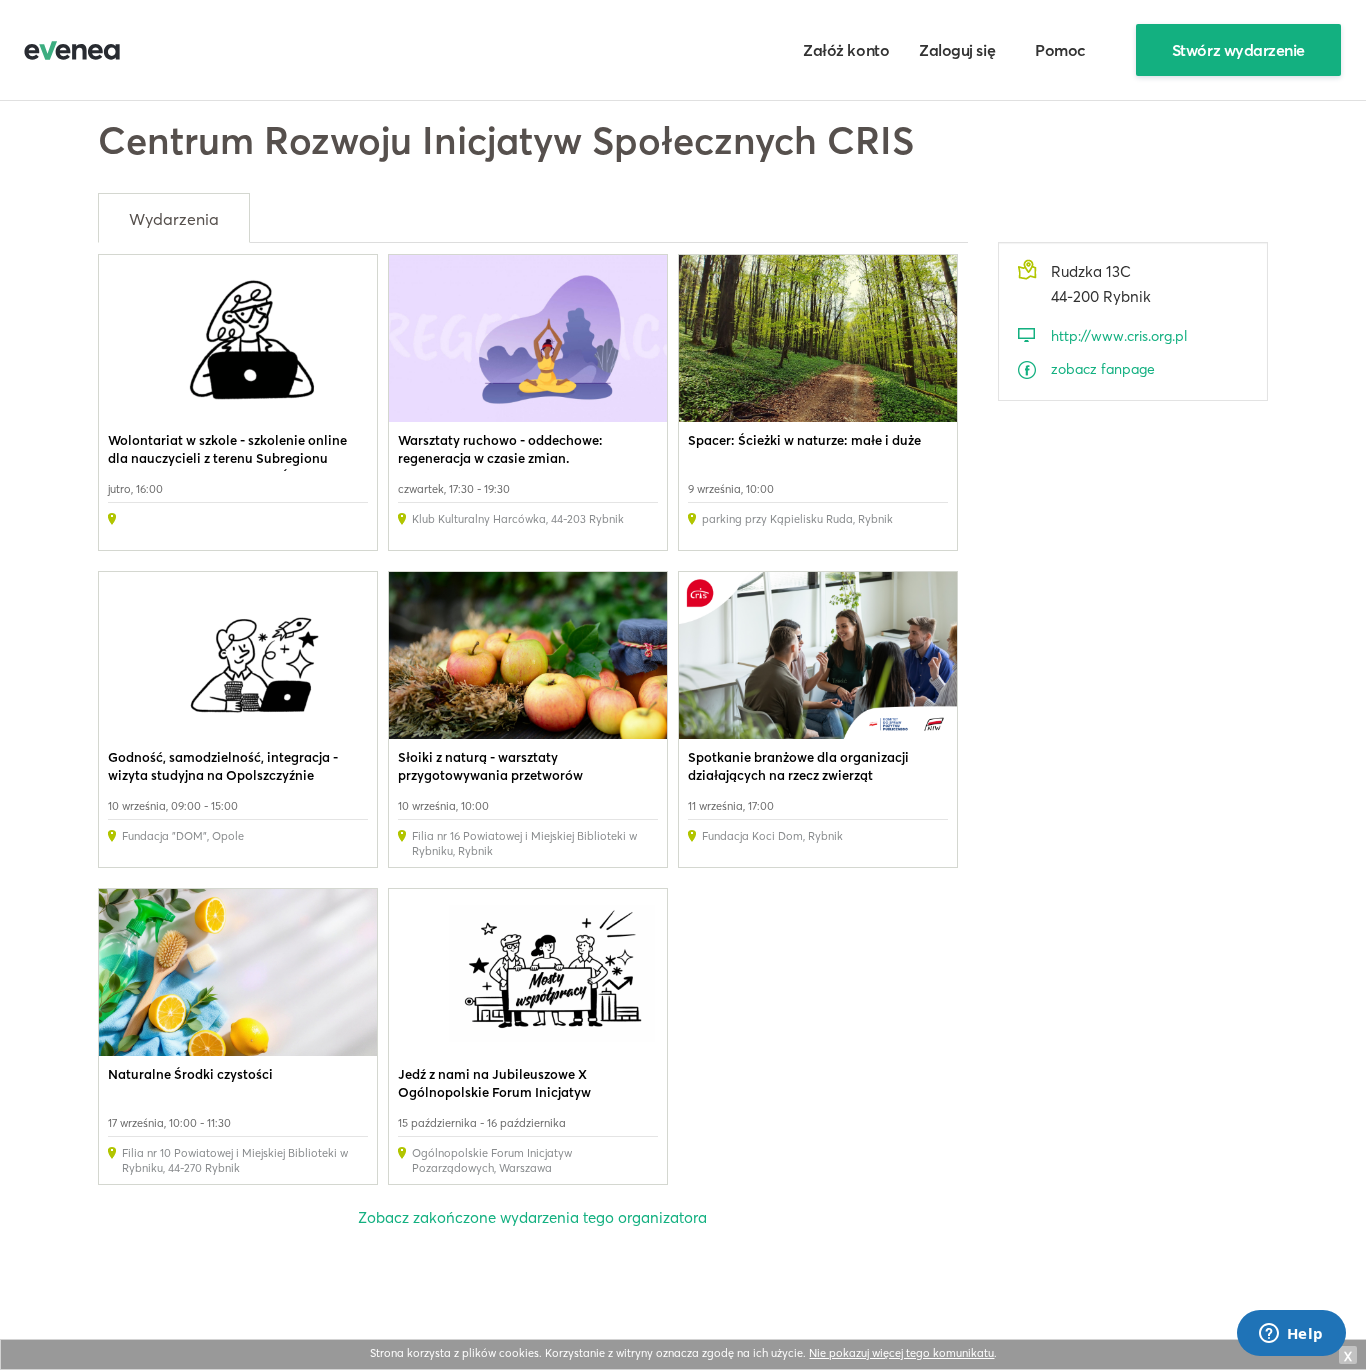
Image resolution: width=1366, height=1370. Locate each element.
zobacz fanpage (1103, 369)
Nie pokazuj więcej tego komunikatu (901, 1353)
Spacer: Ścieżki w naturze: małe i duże (804, 440)
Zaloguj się (957, 50)
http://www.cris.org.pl (1119, 336)
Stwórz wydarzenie (1238, 50)
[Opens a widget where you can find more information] (1291, 1335)
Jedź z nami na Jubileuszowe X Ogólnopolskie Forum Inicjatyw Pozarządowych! (494, 1092)
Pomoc (1060, 50)
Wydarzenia (174, 219)
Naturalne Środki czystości (190, 1074)
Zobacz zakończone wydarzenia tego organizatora (532, 1217)
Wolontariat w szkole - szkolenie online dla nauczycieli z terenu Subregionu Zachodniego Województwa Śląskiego (227, 458)
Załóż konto (846, 50)
